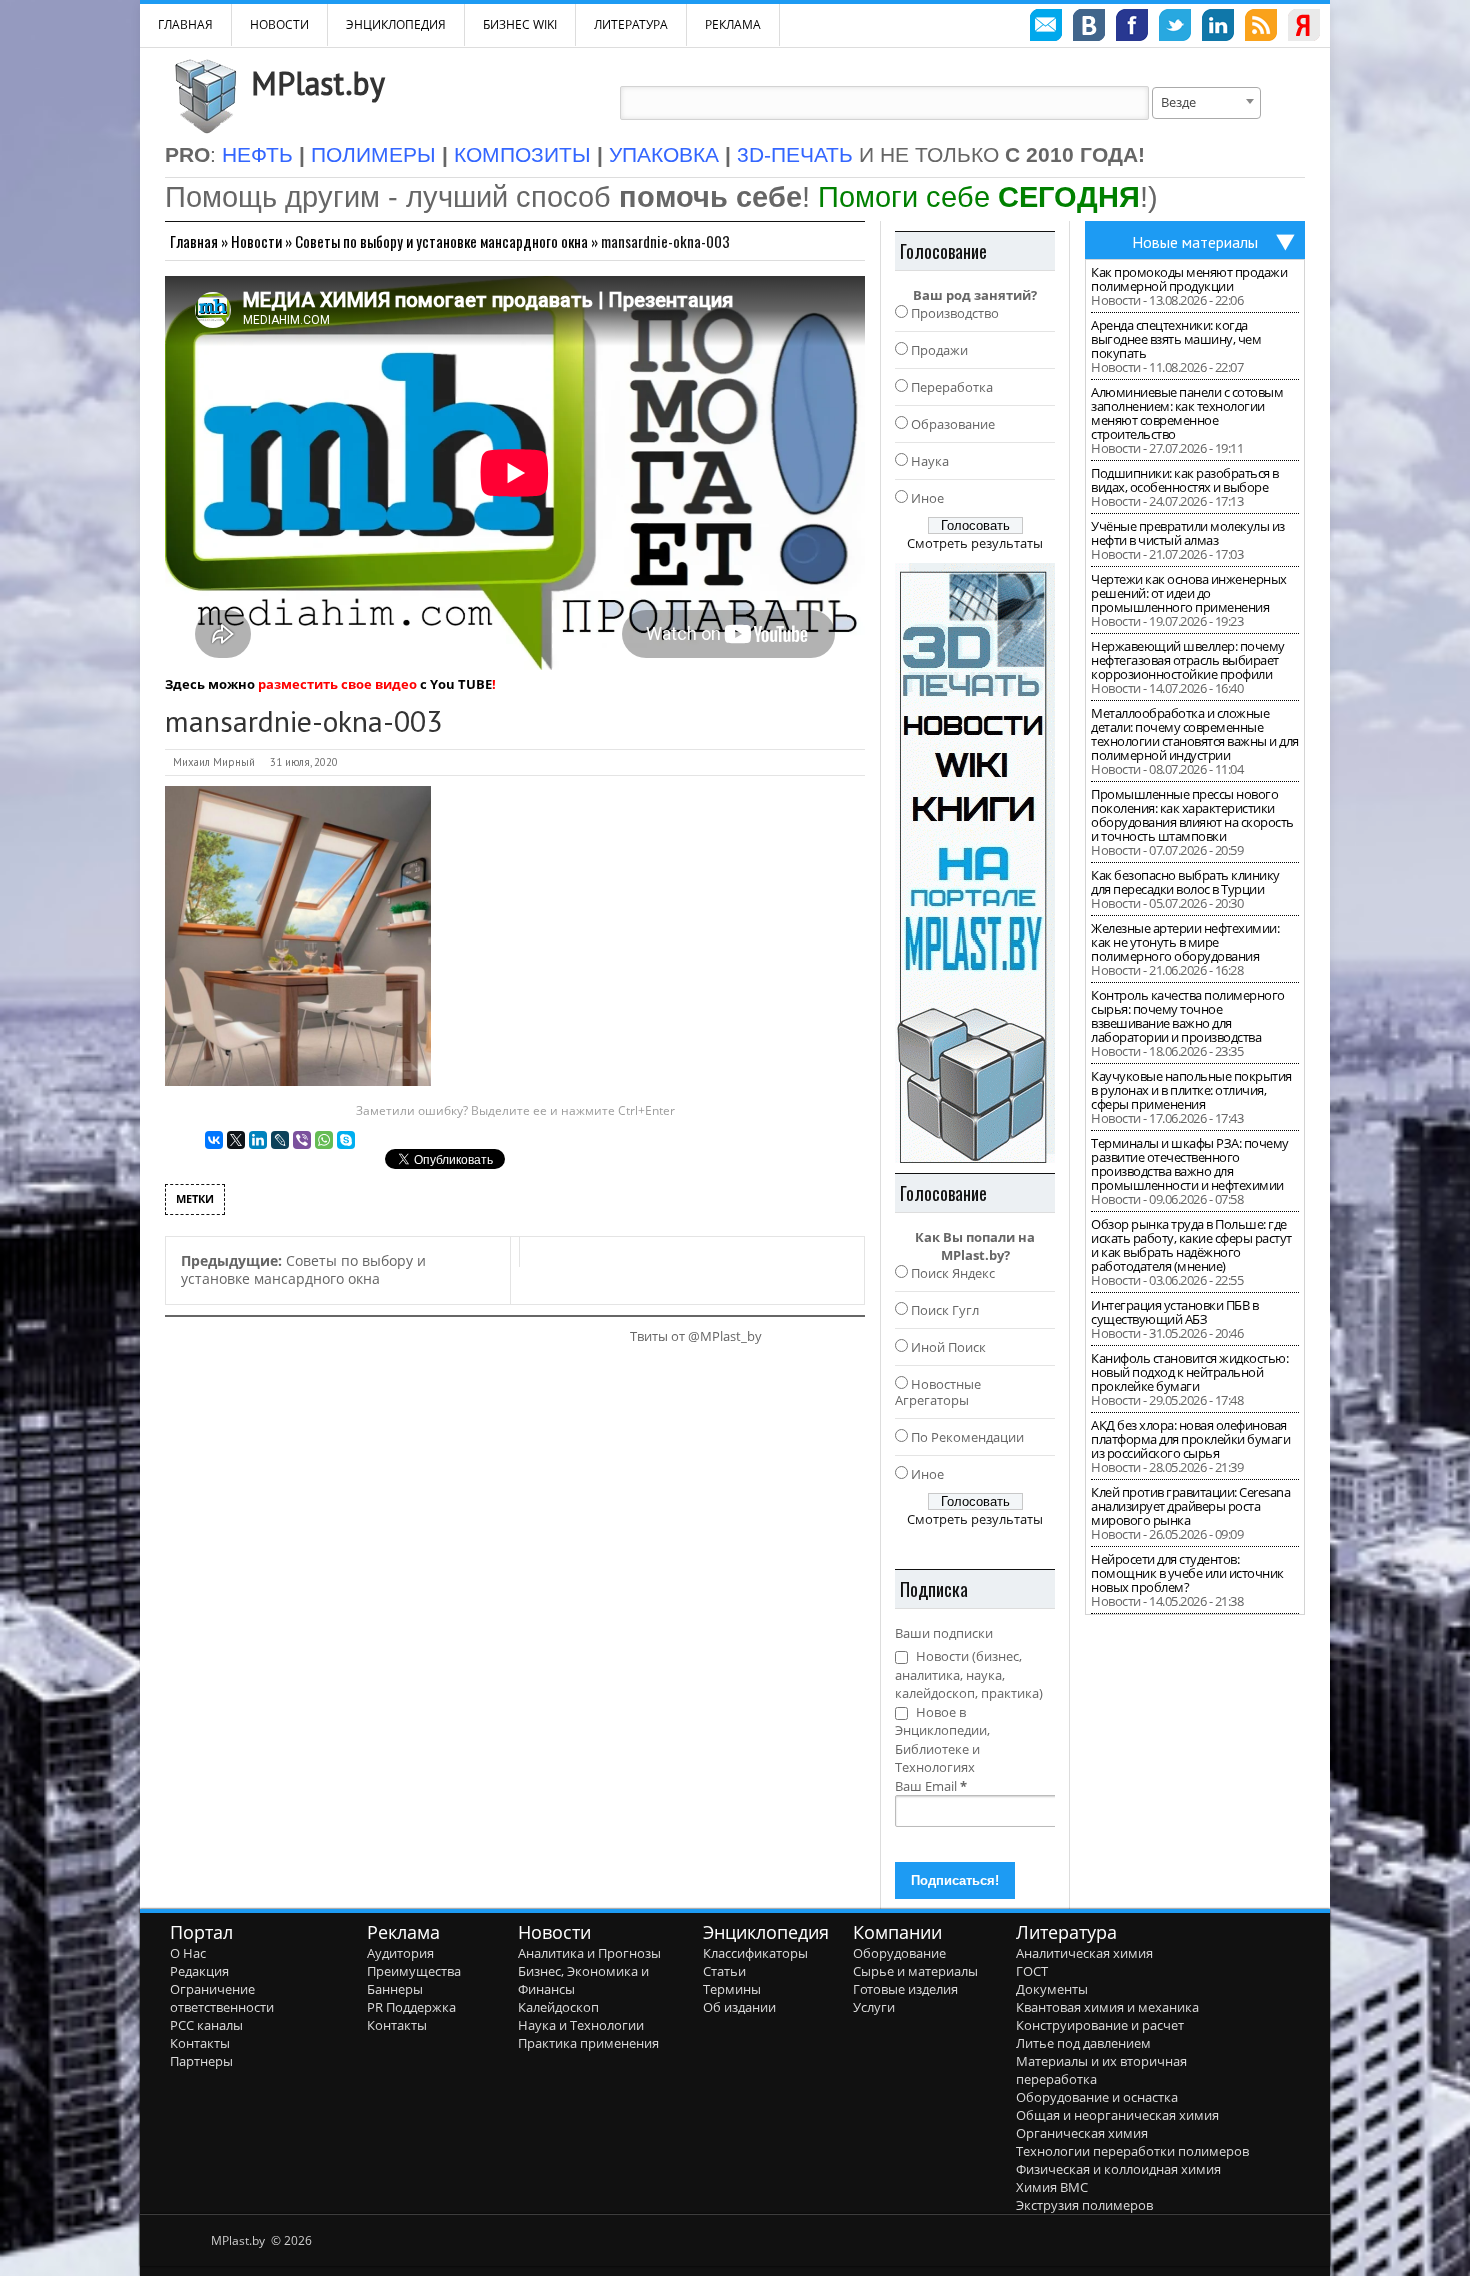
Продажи (939, 350)
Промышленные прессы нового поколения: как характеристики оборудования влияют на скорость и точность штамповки (1192, 815)
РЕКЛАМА (733, 24)
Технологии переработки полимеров (1132, 2151)
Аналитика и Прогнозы (589, 1953)
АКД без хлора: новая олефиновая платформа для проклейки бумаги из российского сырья (1190, 1439)
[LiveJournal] (280, 1140)
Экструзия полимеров (1084, 2205)
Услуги (874, 2007)
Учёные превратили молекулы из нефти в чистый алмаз (1188, 533)
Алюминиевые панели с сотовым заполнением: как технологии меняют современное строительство (1187, 413)
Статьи (724, 1971)
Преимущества (414, 1971)
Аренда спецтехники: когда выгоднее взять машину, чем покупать (1176, 339)
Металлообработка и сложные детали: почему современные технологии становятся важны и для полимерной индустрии (1195, 734)
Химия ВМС (1052, 2187)
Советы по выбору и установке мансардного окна (441, 241)
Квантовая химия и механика (1107, 2007)
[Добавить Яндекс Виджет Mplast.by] (1304, 28)
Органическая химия (1082, 2133)
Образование (953, 424)
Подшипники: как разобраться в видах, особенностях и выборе (1185, 480)
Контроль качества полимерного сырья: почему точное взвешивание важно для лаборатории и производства (1188, 1016)
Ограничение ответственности (222, 1998)
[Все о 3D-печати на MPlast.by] (975, 863)
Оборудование (899, 1953)
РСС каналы (206, 2025)
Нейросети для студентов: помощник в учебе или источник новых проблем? (1187, 1573)
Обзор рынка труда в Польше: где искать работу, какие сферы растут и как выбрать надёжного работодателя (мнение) (1191, 1245)
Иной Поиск (948, 1347)
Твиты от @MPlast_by (696, 1336)
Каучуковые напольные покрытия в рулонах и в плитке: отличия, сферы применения (1191, 1090)
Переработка (952, 387)
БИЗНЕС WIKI (520, 24)
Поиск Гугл (945, 1310)
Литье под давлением (1083, 2043)
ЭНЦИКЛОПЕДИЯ (396, 24)
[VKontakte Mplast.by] (1089, 28)
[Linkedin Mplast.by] (1218, 28)
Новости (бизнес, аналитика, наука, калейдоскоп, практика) (969, 1674)
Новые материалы (1195, 242)
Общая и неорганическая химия (1117, 2115)
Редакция (199, 1971)
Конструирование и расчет (1100, 2025)
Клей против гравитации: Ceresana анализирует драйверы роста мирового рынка (1190, 1506)
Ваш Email (931, 1786)
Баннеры (395, 1989)
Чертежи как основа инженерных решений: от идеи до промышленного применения (1189, 593)
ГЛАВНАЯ (185, 24)
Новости (279, 24)
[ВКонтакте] (214, 1140)
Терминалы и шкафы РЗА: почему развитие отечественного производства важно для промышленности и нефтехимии (1190, 1164)
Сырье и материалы (915, 1971)
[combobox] (1206, 103)
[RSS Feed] (1261, 28)
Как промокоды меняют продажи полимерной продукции (1189, 279)
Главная (194, 241)
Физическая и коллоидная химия (1118, 2169)
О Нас (188, 1953)
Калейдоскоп (558, 2007)
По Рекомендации (967, 1437)
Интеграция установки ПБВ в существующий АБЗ (1174, 1312)
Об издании (739, 2007)
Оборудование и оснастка (1097, 2097)
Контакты (200, 2043)
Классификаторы (755, 1953)
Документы (1052, 1989)
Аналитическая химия (1084, 1953)
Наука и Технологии (581, 2025)
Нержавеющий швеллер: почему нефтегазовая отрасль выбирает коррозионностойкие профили (1188, 660)
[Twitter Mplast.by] (1175, 28)
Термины (732, 1989)
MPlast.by (318, 83)
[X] (236, 1140)
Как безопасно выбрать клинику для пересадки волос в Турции (1185, 882)
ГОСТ (1032, 1971)
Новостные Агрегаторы (938, 1392)
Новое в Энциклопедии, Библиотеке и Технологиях (942, 1740)
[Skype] (346, 1140)
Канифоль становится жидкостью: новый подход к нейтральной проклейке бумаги (1189, 1372)
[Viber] (302, 1140)
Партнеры (201, 2061)
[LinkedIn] (258, 1140)
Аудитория (400, 1953)
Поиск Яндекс (953, 1273)
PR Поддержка (411, 2007)
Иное (927, 498)
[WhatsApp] (324, 1140)
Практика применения (588, 2043)
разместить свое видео (337, 684)
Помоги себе (979, 196)
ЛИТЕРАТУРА (631, 24)
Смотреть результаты (975, 543)
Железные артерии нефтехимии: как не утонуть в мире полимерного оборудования (1185, 942)
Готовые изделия (905, 1989)
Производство (955, 313)
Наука (930, 461)
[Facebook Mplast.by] (1132, 28)
